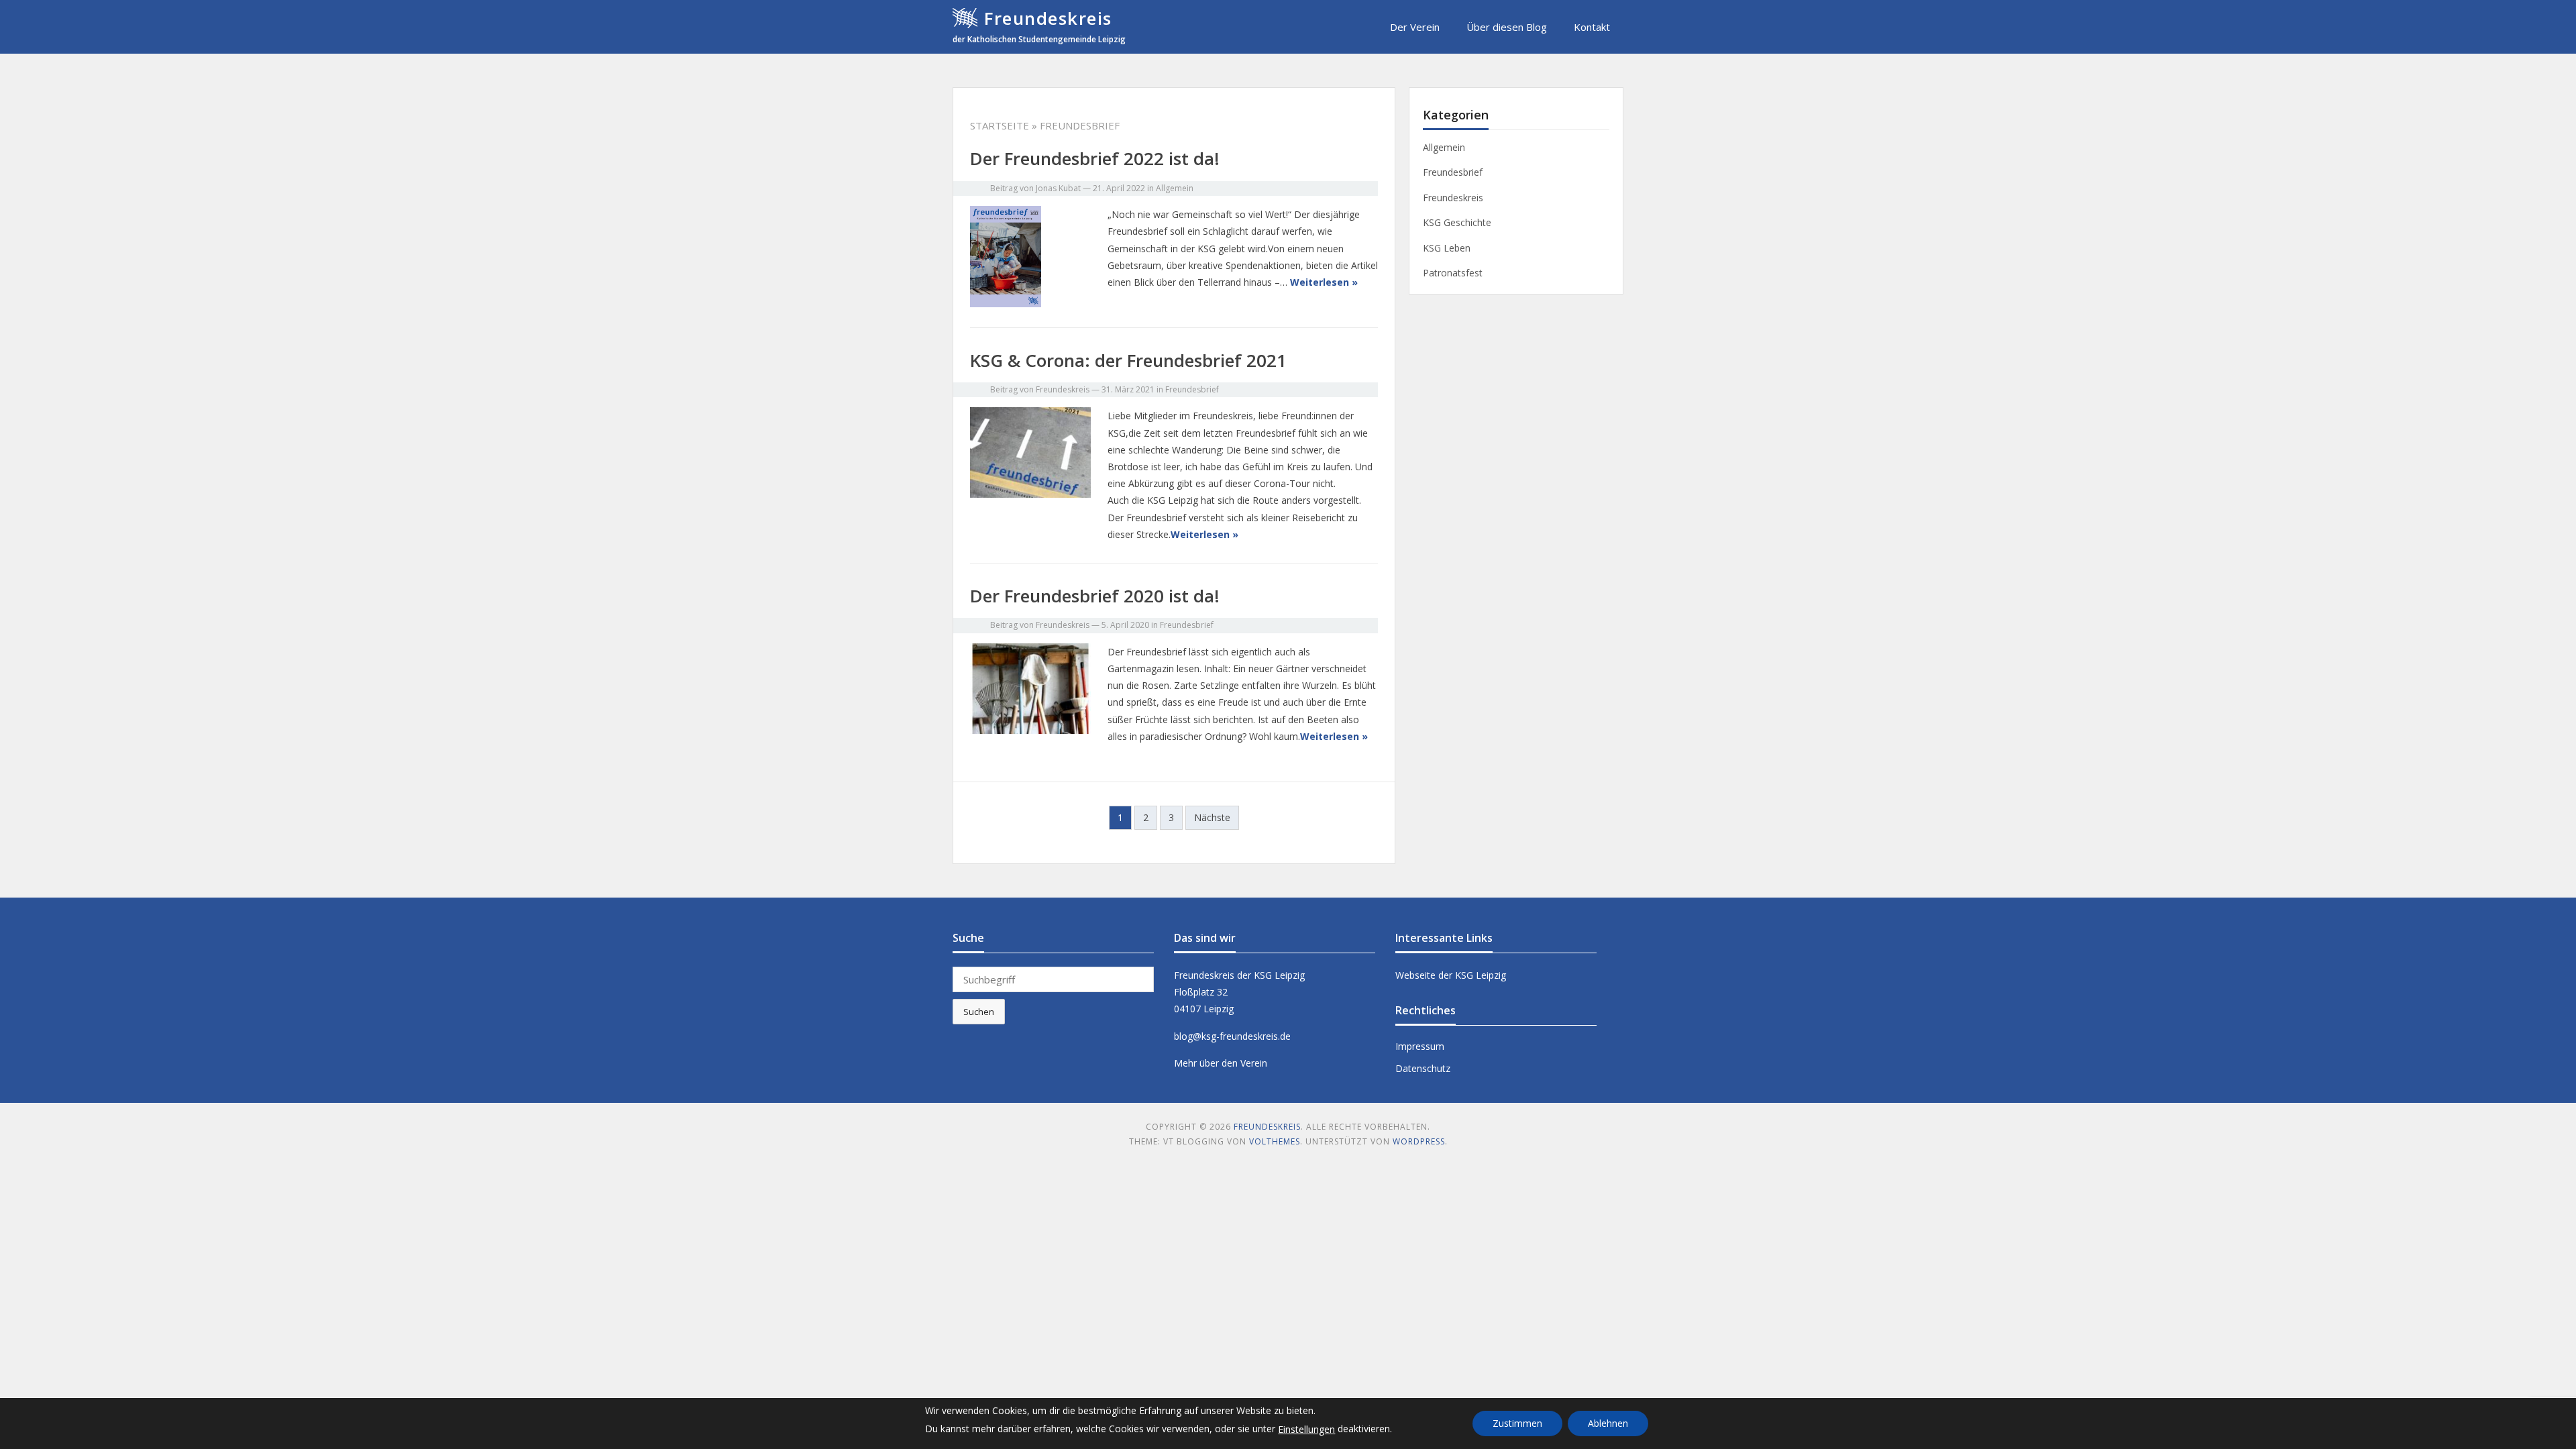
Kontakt (1592, 27)
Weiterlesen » (1324, 282)
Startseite (1000, 125)
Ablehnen (1608, 1423)
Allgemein (1175, 188)
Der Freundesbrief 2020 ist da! (1095, 596)
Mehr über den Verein (1221, 1063)
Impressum (1420, 1046)
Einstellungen (1306, 1429)
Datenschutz (1423, 1068)
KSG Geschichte (1457, 222)
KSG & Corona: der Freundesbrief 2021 (1128, 360)
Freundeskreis (1048, 18)
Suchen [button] (979, 1012)
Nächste (1212, 817)
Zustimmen (1517, 1423)
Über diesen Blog (1507, 27)
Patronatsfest (1453, 273)
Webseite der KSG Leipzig (1451, 975)
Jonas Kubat (1058, 188)
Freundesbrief (1192, 389)
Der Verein (1415, 27)
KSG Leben (1447, 248)
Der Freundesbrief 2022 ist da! (1095, 158)
